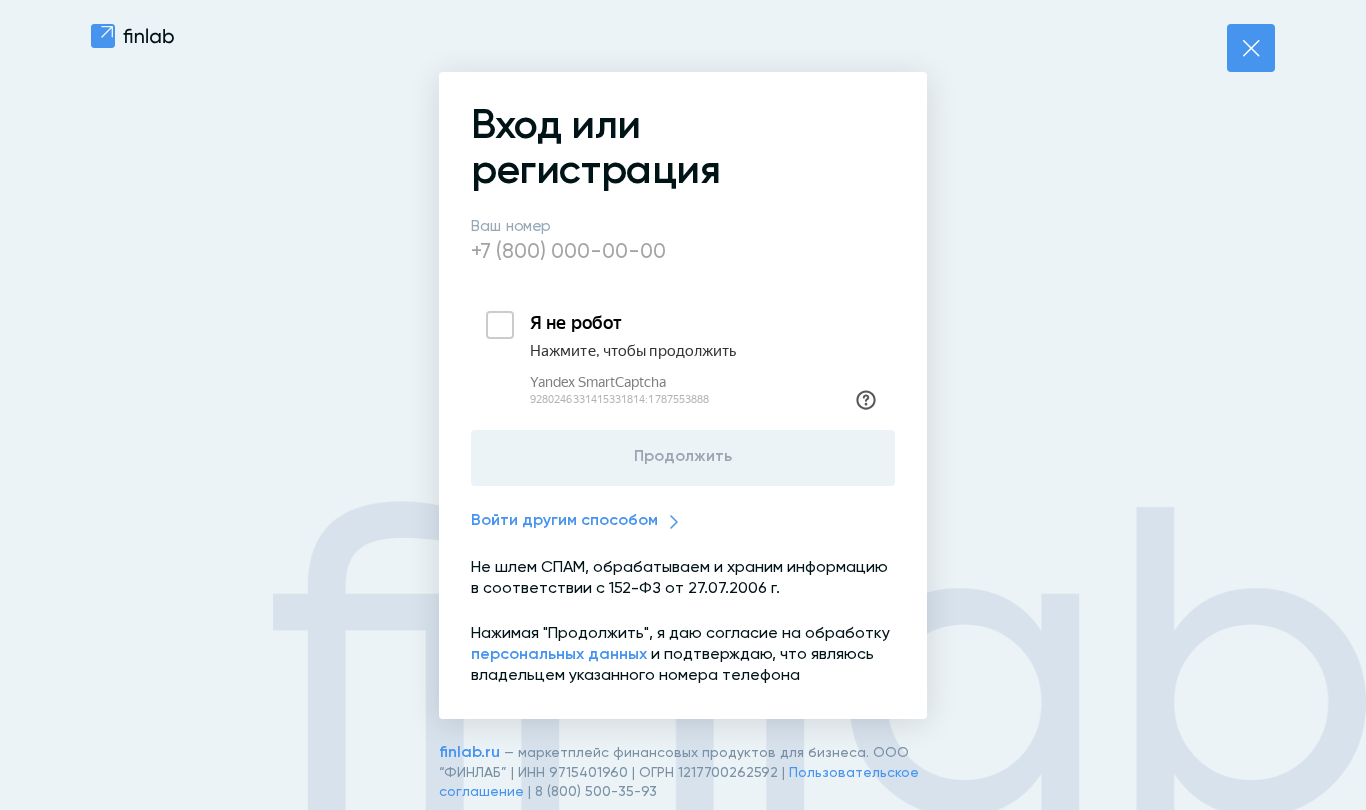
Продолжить (683, 457)
